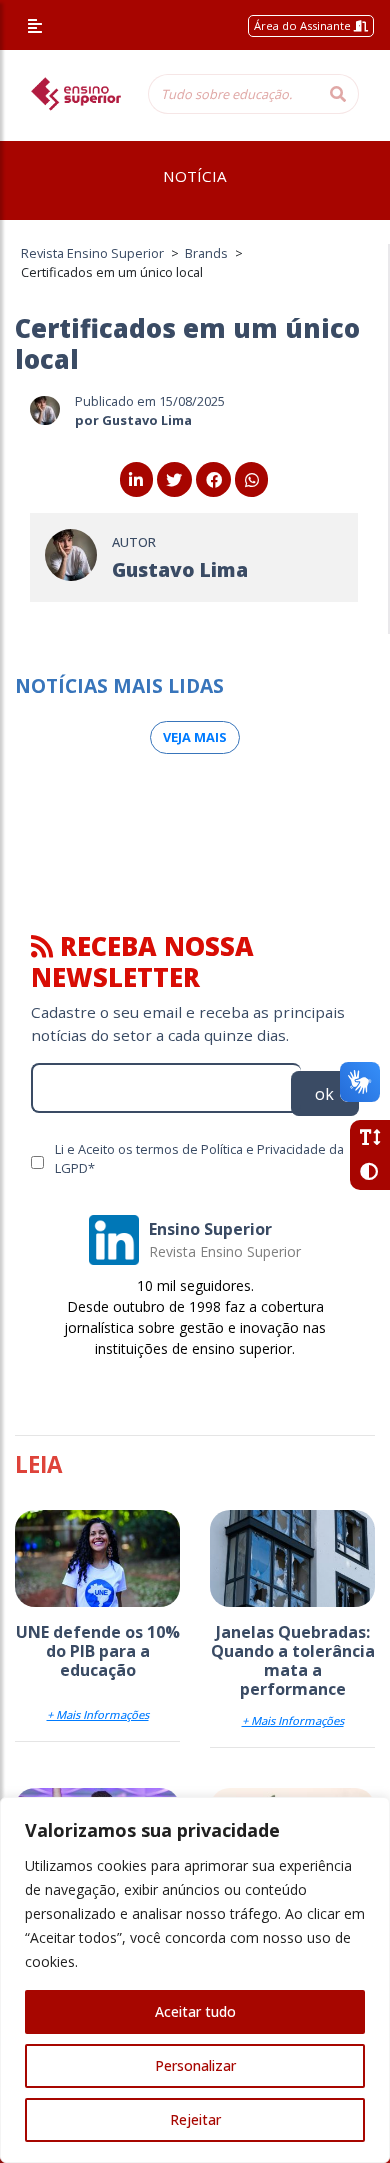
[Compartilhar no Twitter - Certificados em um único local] (174, 480)
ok (324, 1094)
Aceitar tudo (195, 2011)
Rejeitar (195, 2119)
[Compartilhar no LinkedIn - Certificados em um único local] (136, 480)
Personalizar (195, 2065)
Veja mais (195, 737)
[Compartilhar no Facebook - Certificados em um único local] (213, 480)
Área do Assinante (304, 25)
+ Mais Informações (98, 1714)
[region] (195, 1980)
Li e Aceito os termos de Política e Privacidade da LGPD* (199, 1158)
